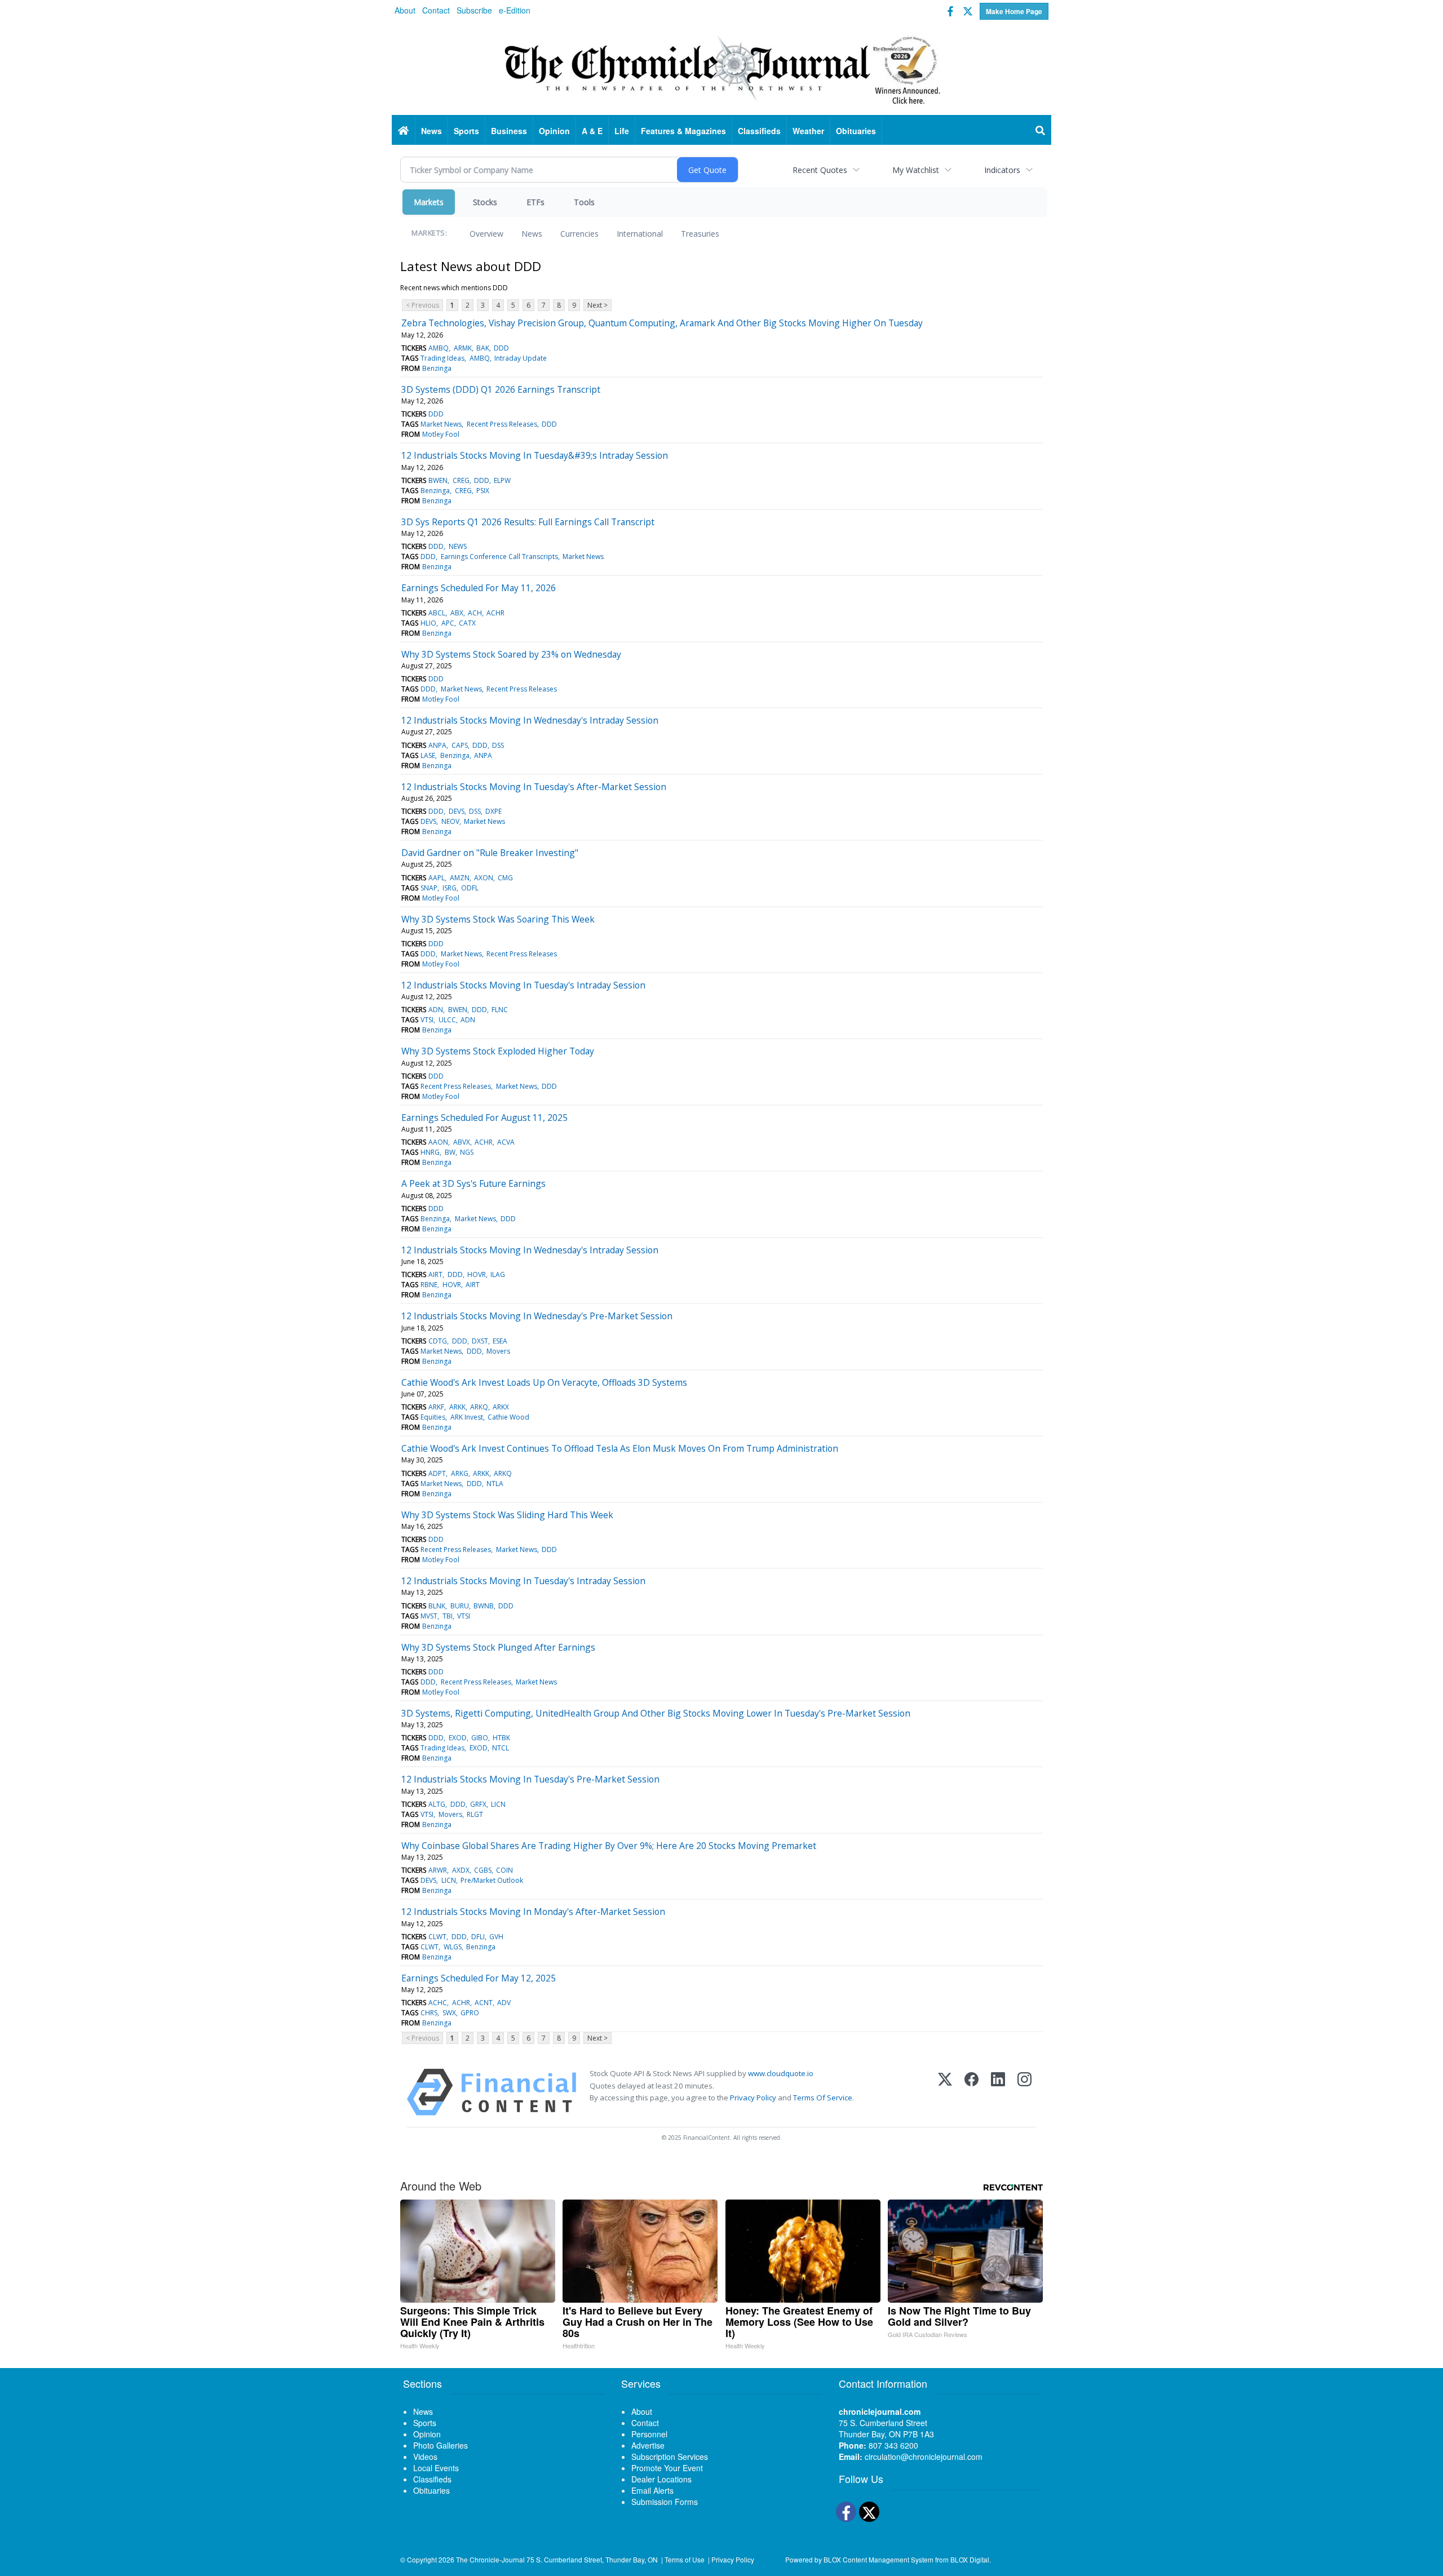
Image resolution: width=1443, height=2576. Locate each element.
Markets (429, 202)
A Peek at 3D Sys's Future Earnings (473, 1183)
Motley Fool (441, 434)
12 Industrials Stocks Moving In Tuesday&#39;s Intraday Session (535, 455)
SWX (449, 2013)
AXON (484, 878)
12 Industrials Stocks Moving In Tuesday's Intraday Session (523, 985)
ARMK (463, 348)
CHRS (429, 2013)
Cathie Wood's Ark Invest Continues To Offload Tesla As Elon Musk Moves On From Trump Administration (620, 1448)
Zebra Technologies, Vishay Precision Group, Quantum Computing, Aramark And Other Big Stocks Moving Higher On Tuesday (662, 323)
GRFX (478, 1804)
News (532, 234)
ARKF (436, 1407)
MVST (429, 1616)
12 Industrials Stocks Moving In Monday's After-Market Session (533, 1912)
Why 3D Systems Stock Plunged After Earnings (498, 1647)
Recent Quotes (820, 170)
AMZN (460, 878)
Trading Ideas (442, 358)
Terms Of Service (823, 2098)
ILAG (498, 1274)
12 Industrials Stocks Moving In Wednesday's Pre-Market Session (537, 1316)
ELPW (502, 480)
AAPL (437, 878)
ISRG (450, 888)
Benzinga (437, 368)
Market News (441, 424)
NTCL (501, 1748)
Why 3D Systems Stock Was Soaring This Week (498, 919)
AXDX (461, 1870)
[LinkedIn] (998, 2092)
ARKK (457, 1407)
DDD (501, 348)
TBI (448, 1616)
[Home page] (721, 68)
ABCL (437, 613)
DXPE (493, 811)
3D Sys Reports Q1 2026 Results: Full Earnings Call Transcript (528, 522)
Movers (498, 1351)
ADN (436, 1010)
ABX (457, 613)
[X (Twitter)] (945, 2092)
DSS (498, 745)
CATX (467, 623)
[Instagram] (1024, 2092)
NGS (467, 1152)
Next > (597, 305)
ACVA (506, 1142)
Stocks (485, 202)
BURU (460, 1606)
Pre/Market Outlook (492, 1880)
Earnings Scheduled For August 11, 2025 (484, 1118)
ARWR (438, 1870)
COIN (504, 1870)
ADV (504, 2003)
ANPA (437, 745)
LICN (498, 1804)
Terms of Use (685, 2559)
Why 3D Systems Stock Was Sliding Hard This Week (507, 1515)
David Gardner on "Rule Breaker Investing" (490, 853)
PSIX (483, 491)
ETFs (535, 202)
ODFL (470, 888)
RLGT (475, 1814)
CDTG (438, 1341)
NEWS (458, 546)
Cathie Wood (508, 1417)
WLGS (453, 1947)
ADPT (437, 1473)
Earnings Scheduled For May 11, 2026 (479, 588)
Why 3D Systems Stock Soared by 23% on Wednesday (511, 654)
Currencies (579, 234)
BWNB (484, 1606)
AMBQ (439, 348)
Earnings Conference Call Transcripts (499, 557)
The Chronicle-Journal (490, 2559)
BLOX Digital (970, 2559)
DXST (480, 1341)
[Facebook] (971, 2092)
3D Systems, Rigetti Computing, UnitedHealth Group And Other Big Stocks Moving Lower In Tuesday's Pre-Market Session (656, 1713)
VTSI (427, 1020)
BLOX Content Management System (878, 2559)
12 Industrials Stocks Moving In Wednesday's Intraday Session (530, 720)
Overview (486, 234)
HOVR (477, 1274)
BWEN (438, 480)
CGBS (483, 1870)
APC (448, 623)
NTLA (495, 1484)
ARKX (501, 1407)
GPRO (470, 2013)
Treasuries (700, 234)
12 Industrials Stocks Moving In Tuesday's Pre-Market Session (530, 1779)
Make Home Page (1014, 11)
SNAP (429, 888)
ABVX (462, 1142)
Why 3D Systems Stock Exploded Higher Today (498, 1051)
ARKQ (479, 1407)
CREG (461, 480)
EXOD (458, 1738)
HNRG (430, 1152)
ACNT (484, 2003)
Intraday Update (521, 358)
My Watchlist (916, 170)
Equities (433, 1417)
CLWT (437, 1937)
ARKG (460, 1473)
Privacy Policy (753, 2098)
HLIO (428, 623)
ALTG (437, 1804)
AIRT (435, 1274)
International (640, 234)
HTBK (501, 1738)
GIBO (480, 1738)
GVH (496, 1937)
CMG (505, 878)
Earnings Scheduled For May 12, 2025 (479, 1978)
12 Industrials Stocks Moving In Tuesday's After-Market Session (534, 787)
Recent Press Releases (502, 424)
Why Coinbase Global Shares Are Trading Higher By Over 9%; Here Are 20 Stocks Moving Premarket (609, 1846)
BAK (483, 348)
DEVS (457, 811)
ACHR (495, 613)
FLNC (500, 1010)
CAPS (460, 745)
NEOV (450, 821)
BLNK (437, 1606)
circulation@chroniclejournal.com (924, 2457)
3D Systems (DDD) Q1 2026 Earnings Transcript (501, 389)
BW (450, 1152)
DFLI (478, 1937)
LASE (428, 755)
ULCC (447, 1020)
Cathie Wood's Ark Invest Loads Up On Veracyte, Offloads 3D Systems (544, 1382)
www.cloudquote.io (781, 2073)
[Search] (1041, 131)
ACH (475, 613)
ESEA (500, 1341)
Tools (584, 202)
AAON (438, 1142)
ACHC (438, 2003)
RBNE (429, 1285)
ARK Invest (467, 1417)
